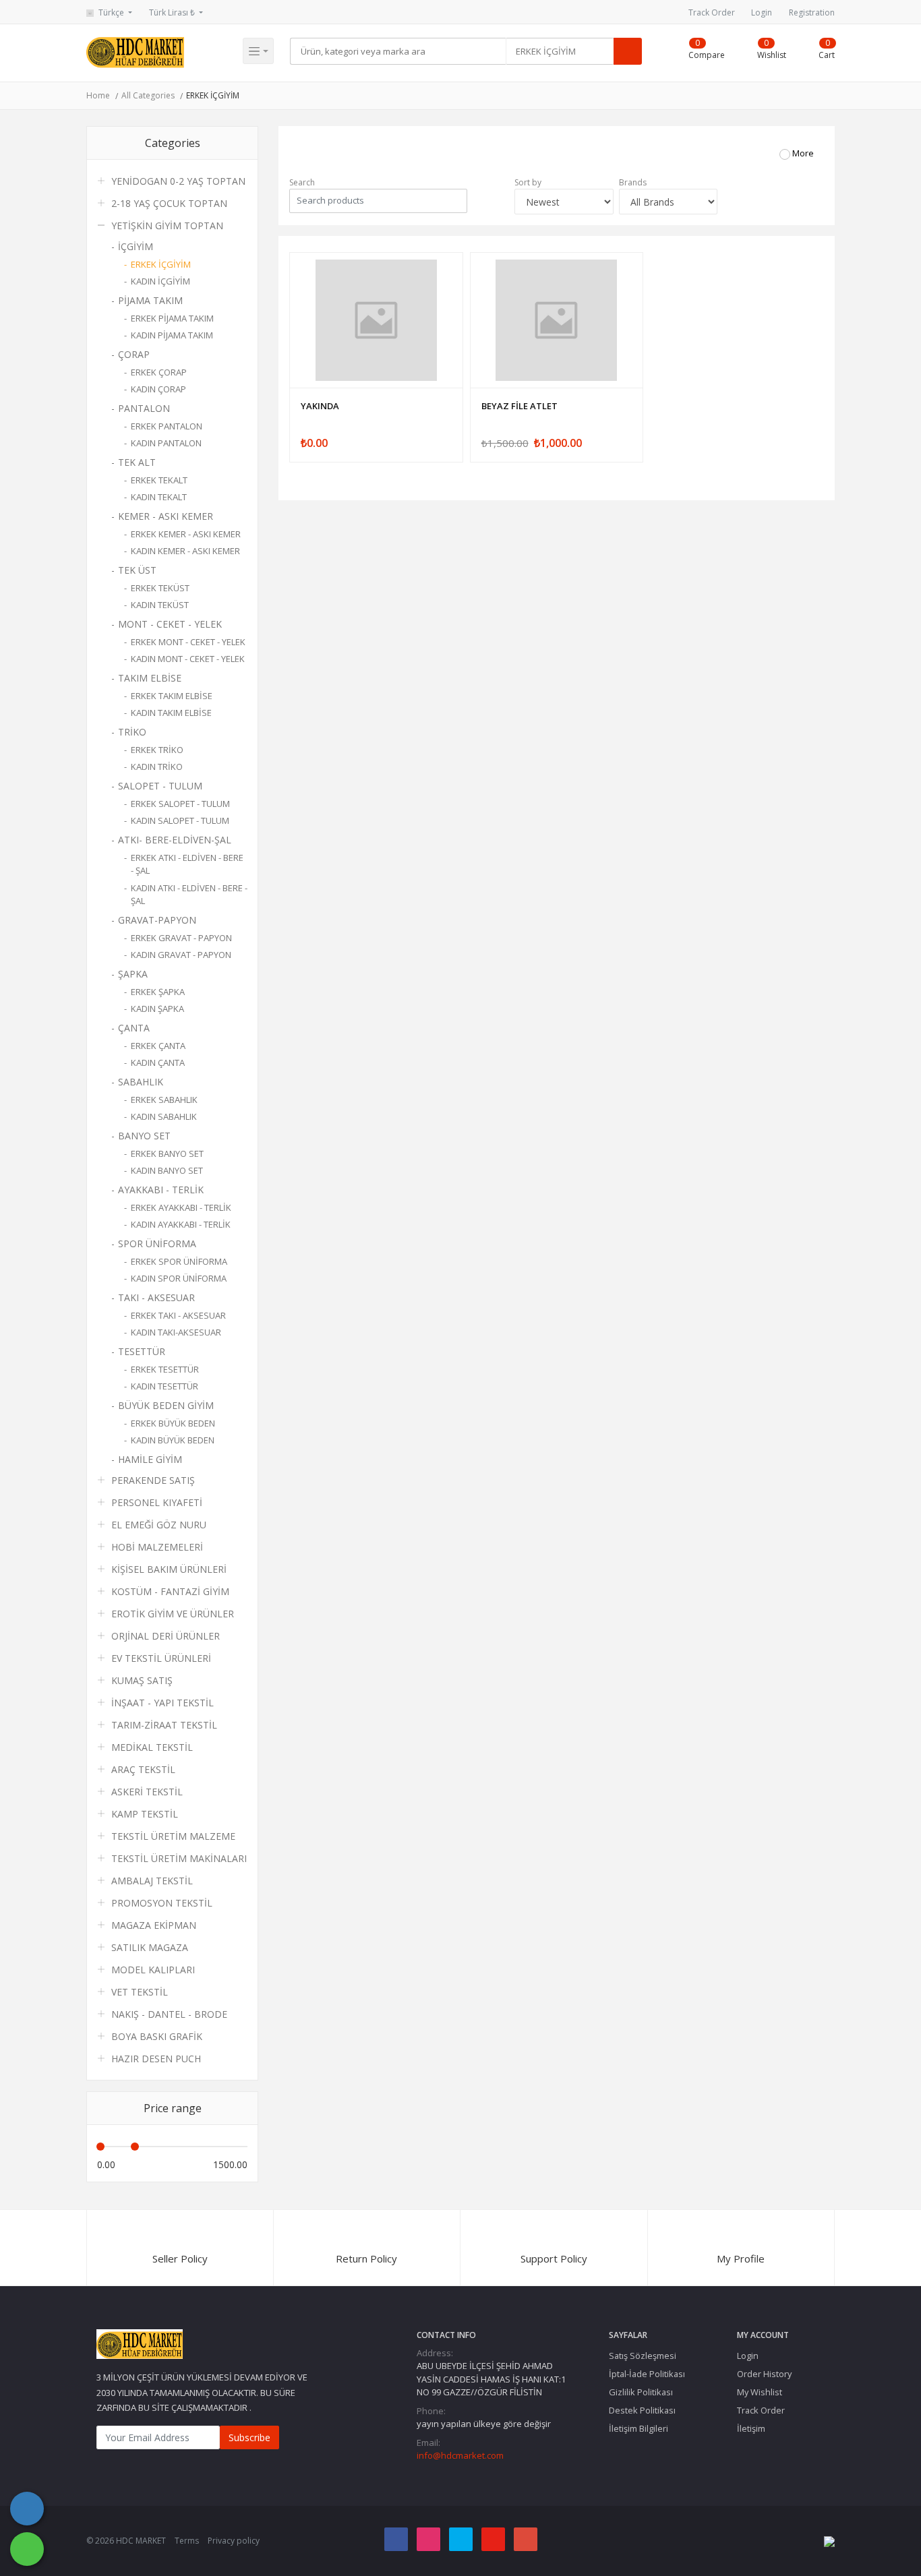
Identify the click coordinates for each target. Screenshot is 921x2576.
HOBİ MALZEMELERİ (157, 1547)
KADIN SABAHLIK (164, 1116)
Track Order (712, 12)
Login (762, 12)
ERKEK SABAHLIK (164, 1100)
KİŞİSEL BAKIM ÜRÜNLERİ (169, 1569)
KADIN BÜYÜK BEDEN (173, 1440)
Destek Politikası (642, 2410)
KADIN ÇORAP (158, 389)
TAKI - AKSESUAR (156, 1297)
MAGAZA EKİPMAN (154, 1925)
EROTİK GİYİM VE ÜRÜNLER (173, 1614)
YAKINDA (320, 406)
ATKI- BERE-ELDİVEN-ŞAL (175, 840)
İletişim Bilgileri (638, 2428)
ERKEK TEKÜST (160, 588)
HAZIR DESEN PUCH (156, 2059)
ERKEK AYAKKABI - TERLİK (181, 1207)
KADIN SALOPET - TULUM (180, 820)
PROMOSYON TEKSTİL (162, 1903)
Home (98, 95)
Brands (633, 182)
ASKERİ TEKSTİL (147, 1792)
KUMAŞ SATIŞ (142, 1680)
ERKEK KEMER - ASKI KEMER (186, 534)
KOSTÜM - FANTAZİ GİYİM (170, 1591)
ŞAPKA (133, 974)
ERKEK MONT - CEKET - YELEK (188, 642)
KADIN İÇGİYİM (160, 281)
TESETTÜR (142, 1351)
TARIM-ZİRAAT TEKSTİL (164, 1725)
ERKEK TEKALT (159, 480)
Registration (812, 12)
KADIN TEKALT (159, 497)
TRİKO (132, 732)
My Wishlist (760, 2392)
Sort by (528, 182)
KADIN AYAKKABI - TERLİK (181, 1224)
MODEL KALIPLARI (153, 1970)
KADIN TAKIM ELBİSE (171, 713)
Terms (187, 2541)
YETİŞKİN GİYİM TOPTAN (167, 226)
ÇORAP (134, 354)
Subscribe (249, 2437)
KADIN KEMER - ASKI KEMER (185, 551)
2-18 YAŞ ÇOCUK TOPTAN (169, 203)
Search (302, 182)
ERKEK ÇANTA (158, 1046)
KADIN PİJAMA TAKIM (172, 335)
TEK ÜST (137, 570)
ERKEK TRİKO (157, 750)
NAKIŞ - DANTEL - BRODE (169, 2014)
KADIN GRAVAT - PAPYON (181, 955)
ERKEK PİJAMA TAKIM (172, 318)
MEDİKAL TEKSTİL (152, 1747)
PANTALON (144, 408)
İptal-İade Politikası (647, 2374)
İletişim (751, 2428)
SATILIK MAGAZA (150, 1947)
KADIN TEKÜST (160, 605)
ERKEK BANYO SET (167, 1154)
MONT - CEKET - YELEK (170, 624)
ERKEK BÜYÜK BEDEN (173, 1423)
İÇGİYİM (136, 246)
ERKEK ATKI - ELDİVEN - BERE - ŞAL (187, 864)
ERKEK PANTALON (167, 426)
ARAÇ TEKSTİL (143, 1769)
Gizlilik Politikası (641, 2392)
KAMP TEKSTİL (145, 1814)
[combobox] (560, 51)
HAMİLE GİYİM (150, 1459)
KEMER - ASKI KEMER (166, 516)
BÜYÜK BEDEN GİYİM (166, 1405)
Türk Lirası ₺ (173, 12)
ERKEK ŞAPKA (158, 992)
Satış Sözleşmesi (643, 2356)
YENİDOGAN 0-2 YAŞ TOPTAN (178, 181)
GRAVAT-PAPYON (157, 920)
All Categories (148, 95)
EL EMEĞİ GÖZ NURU (159, 1525)
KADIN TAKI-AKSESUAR (176, 1332)
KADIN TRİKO (157, 767)
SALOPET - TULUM (160, 786)
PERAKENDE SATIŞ (153, 1480)
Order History (764, 2374)
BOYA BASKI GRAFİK (157, 2036)
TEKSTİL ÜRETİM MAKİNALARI (179, 1858)
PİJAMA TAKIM (150, 300)
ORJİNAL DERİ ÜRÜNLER (166, 1636)
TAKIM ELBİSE (150, 678)
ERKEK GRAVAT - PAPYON (181, 938)
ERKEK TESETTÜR (165, 1369)
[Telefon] (27, 2509)
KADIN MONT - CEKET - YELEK (188, 659)
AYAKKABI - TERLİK (161, 1190)
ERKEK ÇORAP (159, 372)
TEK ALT (137, 462)
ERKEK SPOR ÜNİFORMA (179, 1261)
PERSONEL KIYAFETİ (157, 1502)
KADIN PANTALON (166, 443)
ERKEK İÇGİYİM (213, 95)
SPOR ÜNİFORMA (157, 1244)
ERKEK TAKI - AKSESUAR (178, 1315)
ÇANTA (134, 1028)
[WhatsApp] (27, 2549)
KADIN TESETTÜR (165, 1386)
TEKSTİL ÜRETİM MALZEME (173, 1836)
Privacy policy (234, 2541)
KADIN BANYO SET (167, 1170)
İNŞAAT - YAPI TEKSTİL (162, 1703)
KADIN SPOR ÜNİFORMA (179, 1278)
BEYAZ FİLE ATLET (519, 406)
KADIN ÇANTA (158, 1062)
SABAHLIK (141, 1082)
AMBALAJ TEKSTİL (152, 1881)
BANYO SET (144, 1136)
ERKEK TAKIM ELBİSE (172, 696)
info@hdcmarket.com (460, 2455)
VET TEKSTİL (140, 1992)
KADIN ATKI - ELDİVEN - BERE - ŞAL (189, 895)
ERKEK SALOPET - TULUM (180, 804)
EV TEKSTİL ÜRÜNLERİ (161, 1658)
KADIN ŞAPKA (157, 1009)
